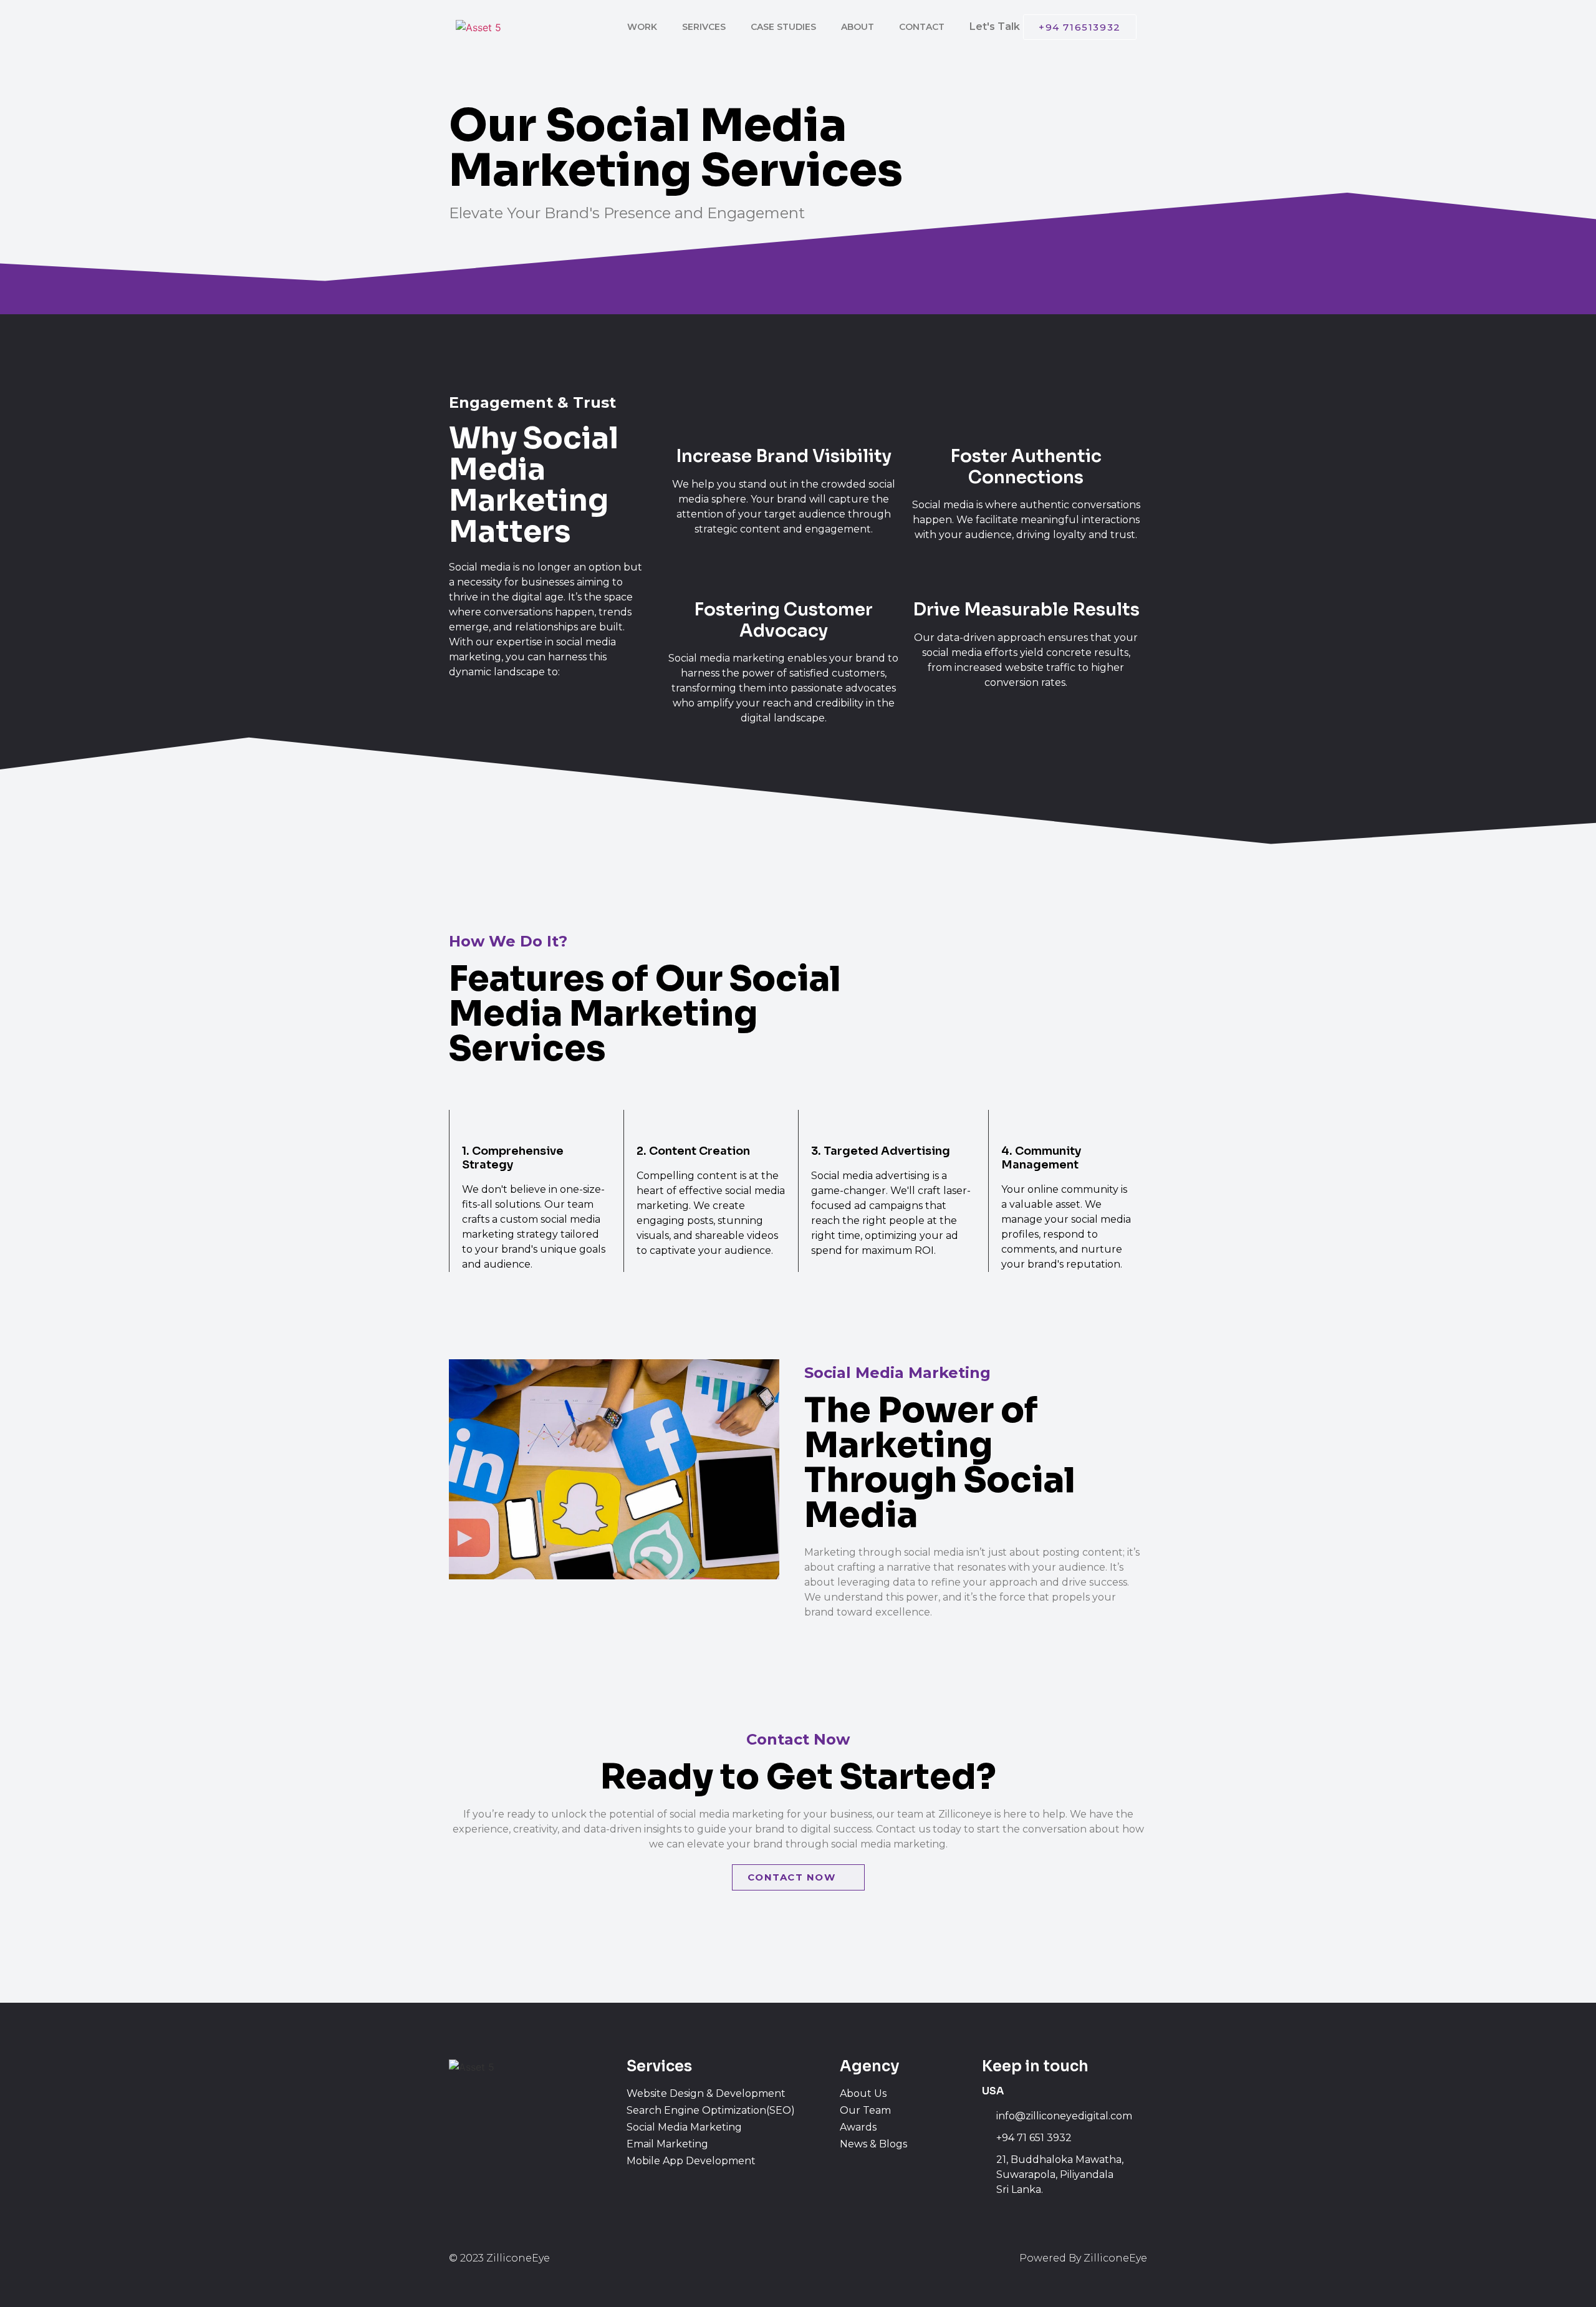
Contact (922, 27)
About (858, 27)
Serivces (704, 27)
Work (642, 27)
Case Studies (783, 27)
